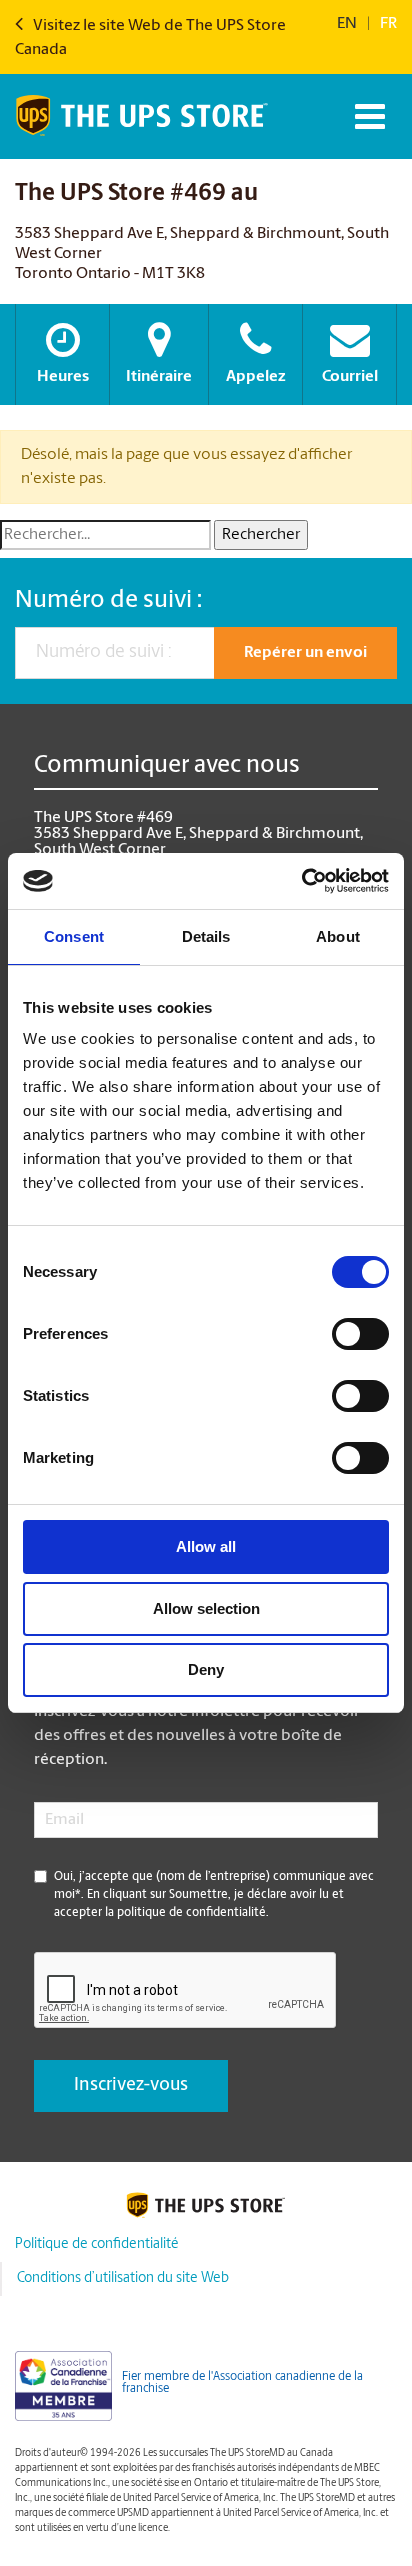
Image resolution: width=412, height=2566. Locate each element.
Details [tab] (206, 936)
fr (388, 24)
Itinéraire (159, 377)
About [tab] (338, 936)
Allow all (206, 1546)
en (347, 24)
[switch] (360, 1334)
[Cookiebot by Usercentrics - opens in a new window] (301, 881)
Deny (206, 1669)
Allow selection (206, 1608)
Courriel (350, 377)
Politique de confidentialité (96, 2244)
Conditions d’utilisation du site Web (123, 2278)
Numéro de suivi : (108, 601)
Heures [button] (63, 377)
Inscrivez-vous (131, 2086)
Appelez (256, 377)
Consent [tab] (74, 936)
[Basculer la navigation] (367, 116)
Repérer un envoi (305, 653)
